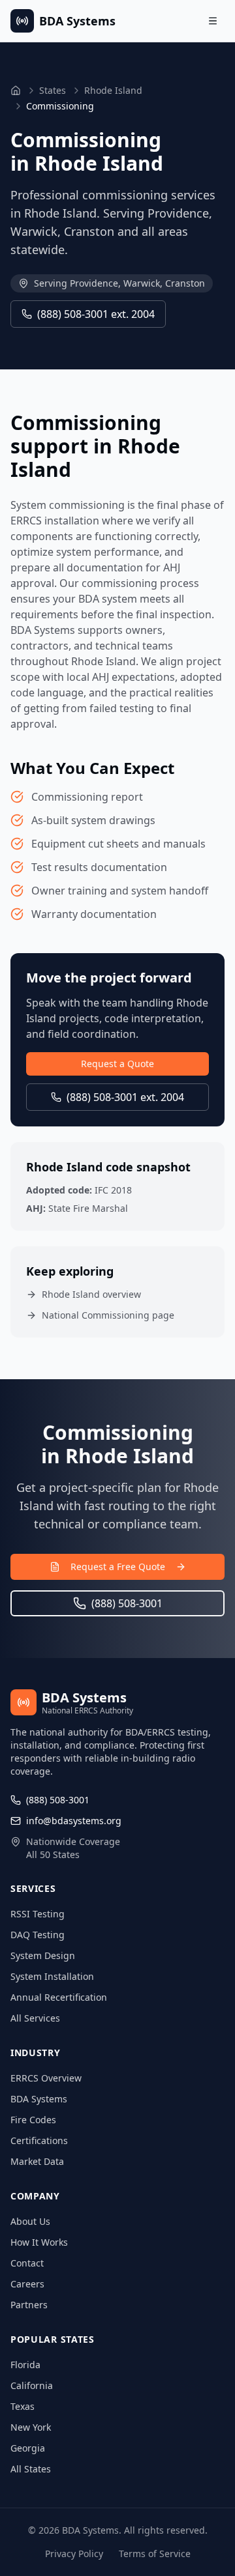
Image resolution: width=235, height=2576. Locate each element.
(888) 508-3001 (127, 1603)
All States (31, 2469)
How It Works (39, 2242)
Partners (29, 2305)
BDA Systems (39, 2099)
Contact (27, 2263)
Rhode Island (113, 90)
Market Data (37, 2161)
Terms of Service (155, 2554)
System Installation (52, 1976)
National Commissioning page (108, 1315)
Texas (23, 2406)
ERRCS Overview (46, 2078)
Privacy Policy (74, 2554)
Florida (25, 2365)
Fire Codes (33, 2120)
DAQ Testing (38, 1935)
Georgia (28, 2448)
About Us (30, 2221)
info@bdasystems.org (74, 1821)
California (32, 2385)
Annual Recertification (59, 1997)
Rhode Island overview (91, 1294)
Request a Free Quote (118, 1567)
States (53, 90)
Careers (27, 2284)
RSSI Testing (38, 1914)
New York (31, 2427)
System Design (43, 1955)
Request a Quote (117, 1064)
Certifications (39, 2140)
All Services (35, 2018)
